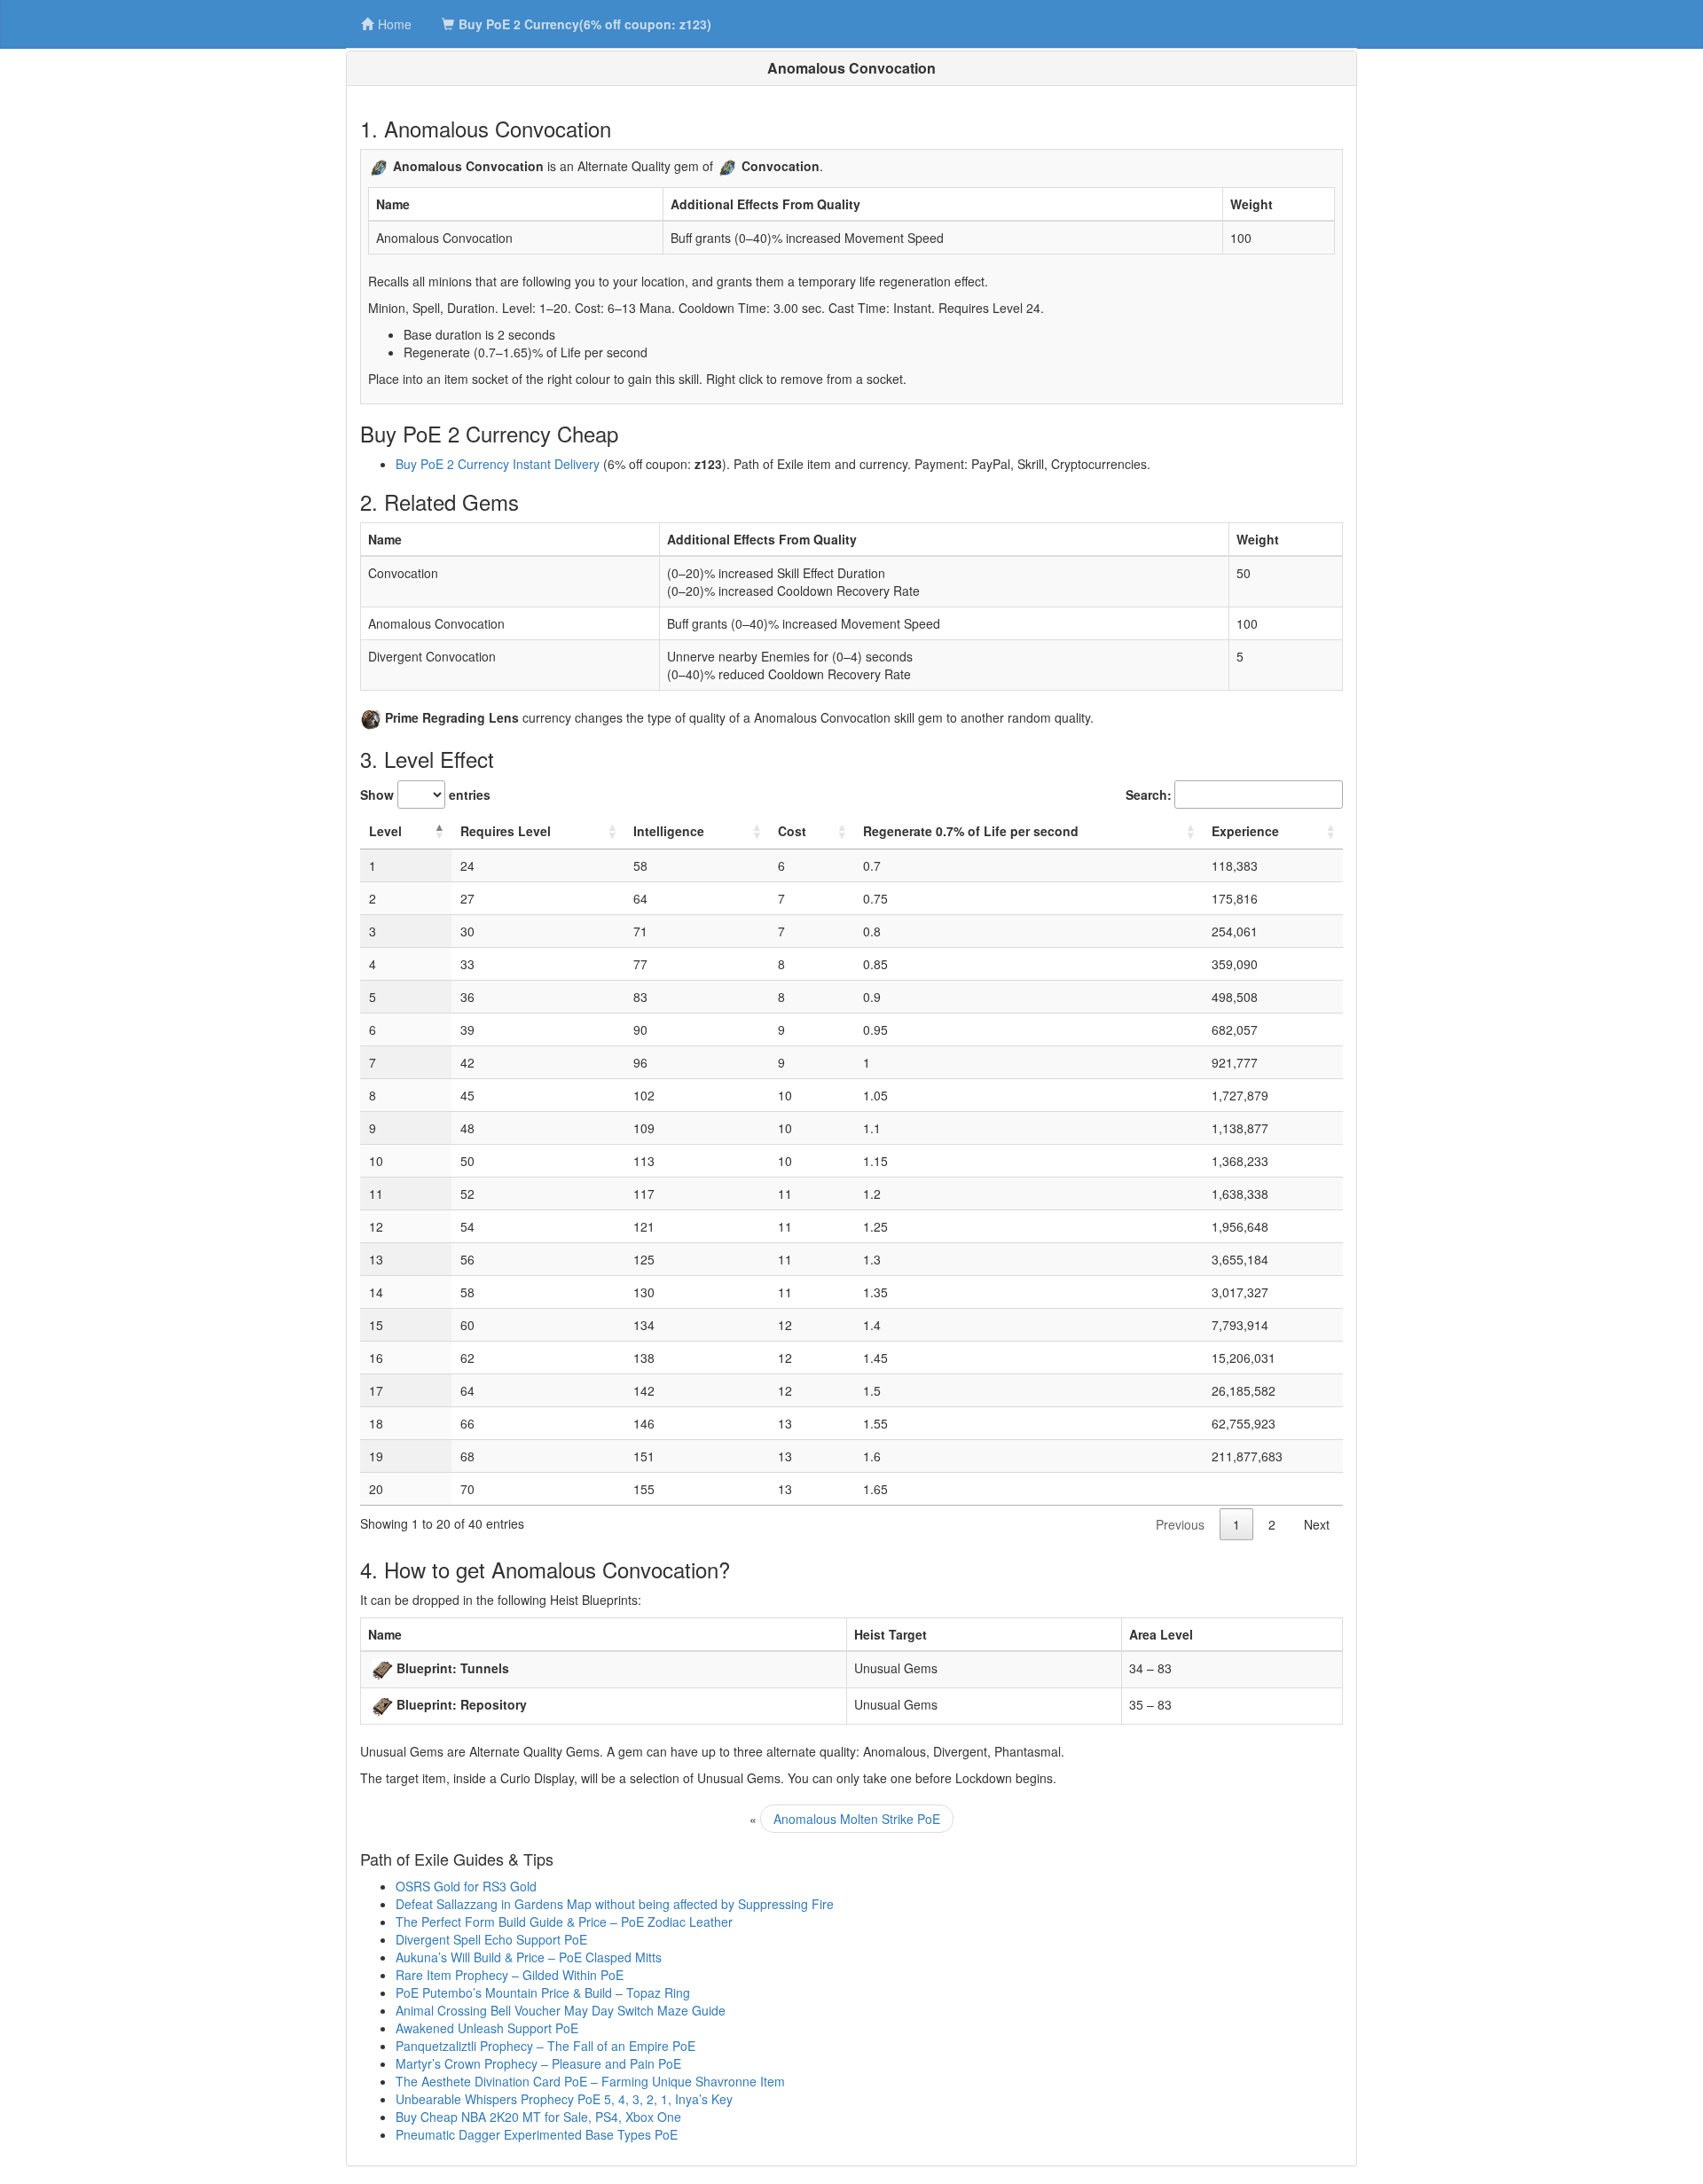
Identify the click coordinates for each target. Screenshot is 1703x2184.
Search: (1149, 795)
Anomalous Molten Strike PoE (857, 1819)
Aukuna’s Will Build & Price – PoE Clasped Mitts (529, 1957)
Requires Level (506, 831)
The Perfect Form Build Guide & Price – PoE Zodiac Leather (564, 1922)
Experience (1245, 831)
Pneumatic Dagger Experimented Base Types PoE (537, 2134)
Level (385, 831)
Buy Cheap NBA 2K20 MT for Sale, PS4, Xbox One (538, 2117)
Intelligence (669, 831)
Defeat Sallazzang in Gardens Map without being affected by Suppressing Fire (615, 1904)
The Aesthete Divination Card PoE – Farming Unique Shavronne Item (590, 2081)
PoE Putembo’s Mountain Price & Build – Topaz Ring (543, 1992)
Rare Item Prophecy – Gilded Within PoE (510, 1975)
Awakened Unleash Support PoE (487, 2028)
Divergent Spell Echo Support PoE (491, 1939)
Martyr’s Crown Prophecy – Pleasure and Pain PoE (538, 2063)
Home (395, 24)
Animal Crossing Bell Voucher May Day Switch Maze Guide (561, 2010)
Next (1317, 1524)
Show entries (425, 795)
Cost (792, 831)
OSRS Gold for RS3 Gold (466, 1886)
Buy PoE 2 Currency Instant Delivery (498, 464)
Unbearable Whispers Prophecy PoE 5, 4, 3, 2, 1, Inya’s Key (564, 2099)
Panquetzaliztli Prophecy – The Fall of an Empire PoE (545, 2046)
